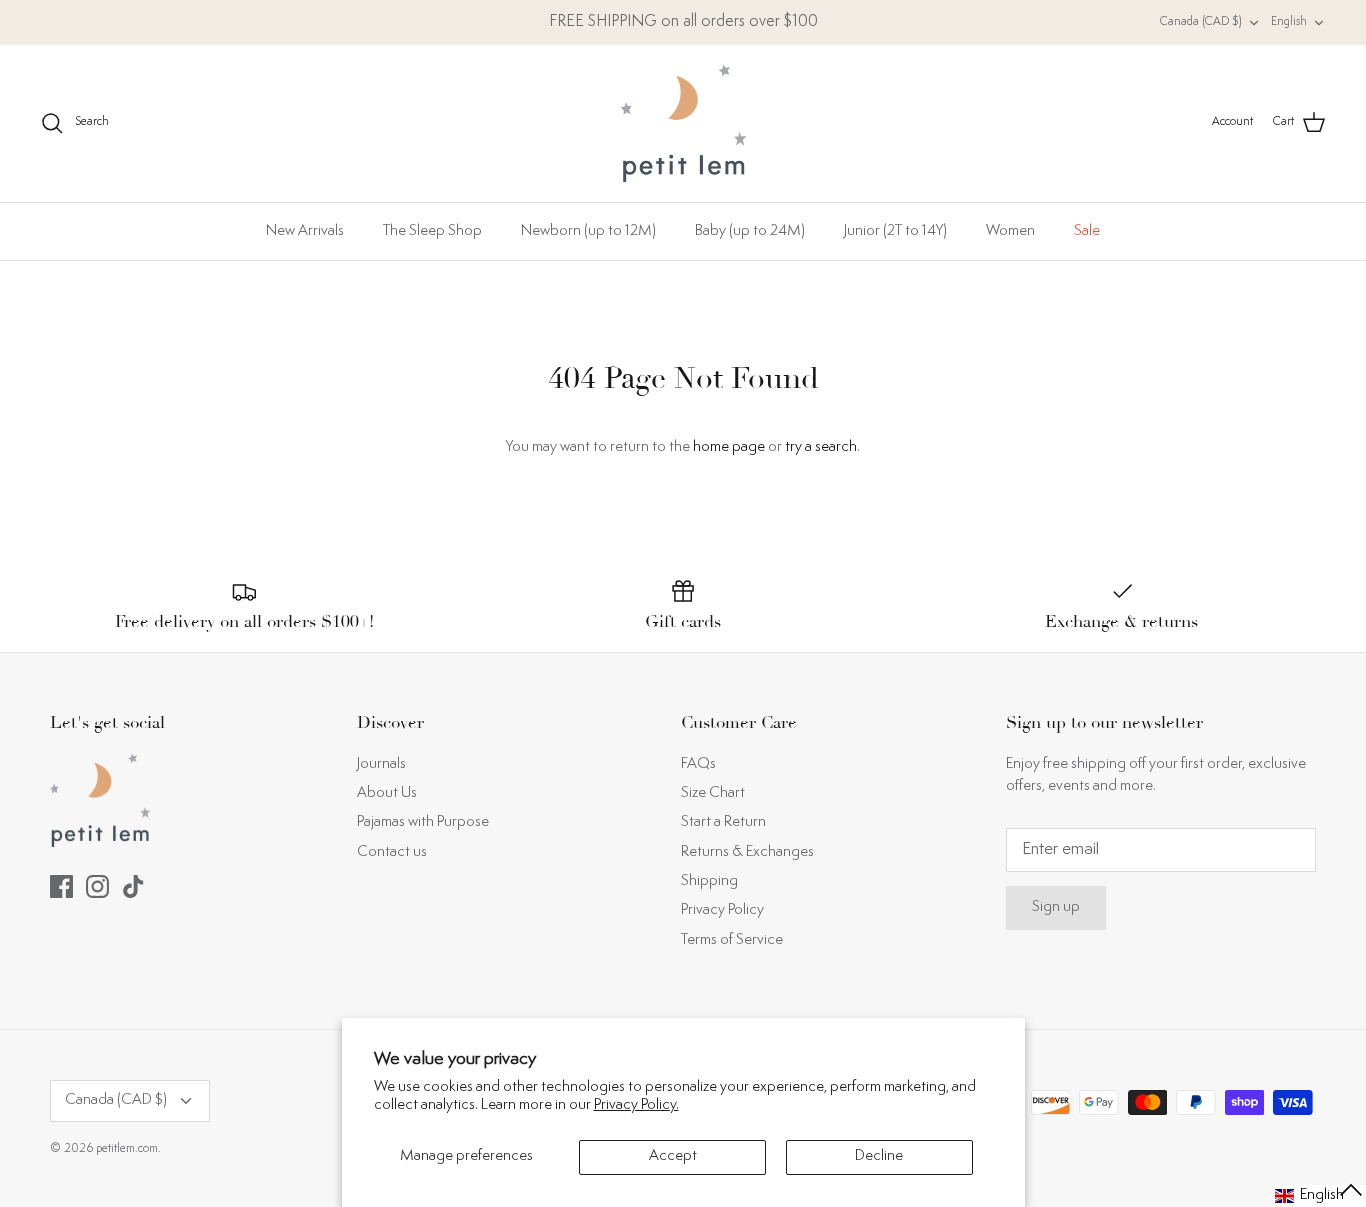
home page (729, 447)
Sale (1087, 231)
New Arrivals (305, 231)
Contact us (392, 852)
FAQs (698, 764)
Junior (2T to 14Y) (895, 231)
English (1289, 22)
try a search (821, 447)
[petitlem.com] (683, 123)
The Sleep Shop (432, 231)
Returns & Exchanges (747, 852)
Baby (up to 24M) (750, 231)
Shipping (709, 881)
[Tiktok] (133, 886)
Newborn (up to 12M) (588, 231)
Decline (879, 1156)
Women (1010, 231)
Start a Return (723, 822)
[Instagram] (97, 886)
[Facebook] (61, 886)
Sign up (1056, 907)
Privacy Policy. (636, 1105)
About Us (387, 793)
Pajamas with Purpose (423, 822)
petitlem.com (127, 1149)
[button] (1319, 1196)
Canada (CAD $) (1201, 22)
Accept (673, 1156)
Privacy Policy (722, 910)
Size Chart (713, 793)
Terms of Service (732, 940)
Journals (381, 764)
